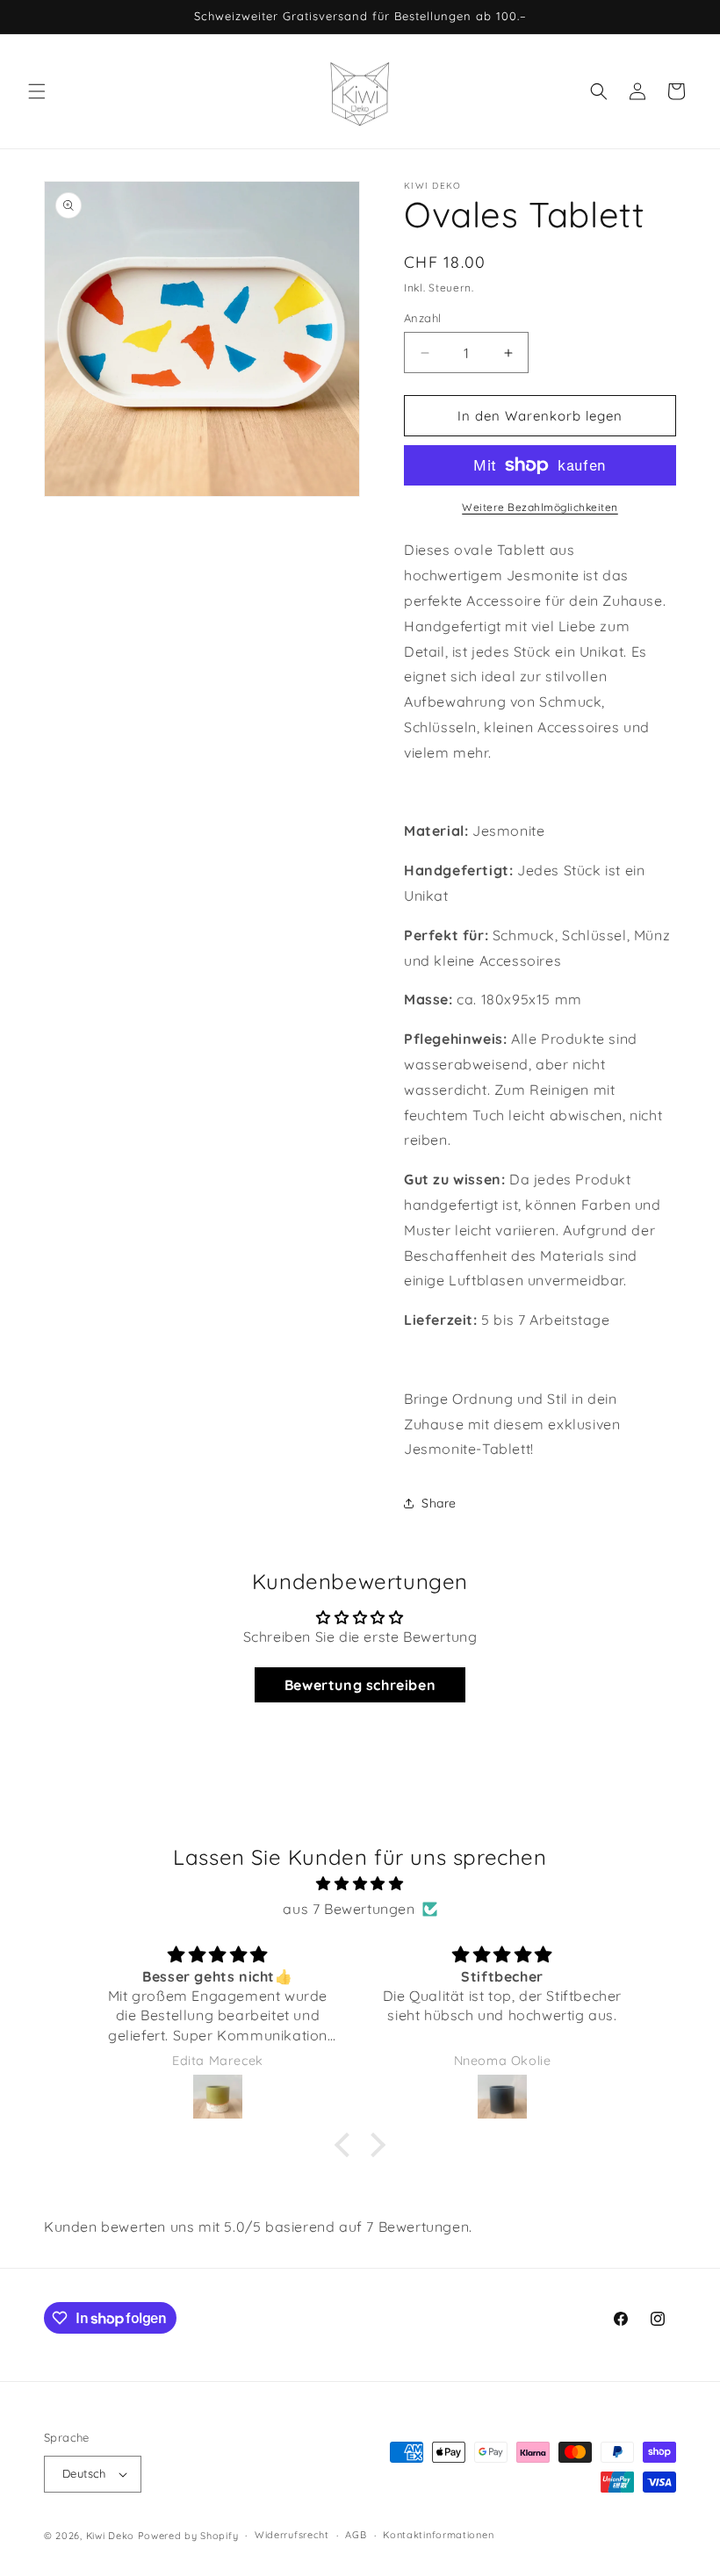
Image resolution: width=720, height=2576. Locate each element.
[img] (360, 1884)
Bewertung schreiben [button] (360, 1685)
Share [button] (439, 1503)
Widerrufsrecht (292, 2535)
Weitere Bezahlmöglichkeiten (540, 507)
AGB (356, 2535)
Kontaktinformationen (438, 2535)
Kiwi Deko (110, 2536)
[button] (37, 91)
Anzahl (422, 318)
